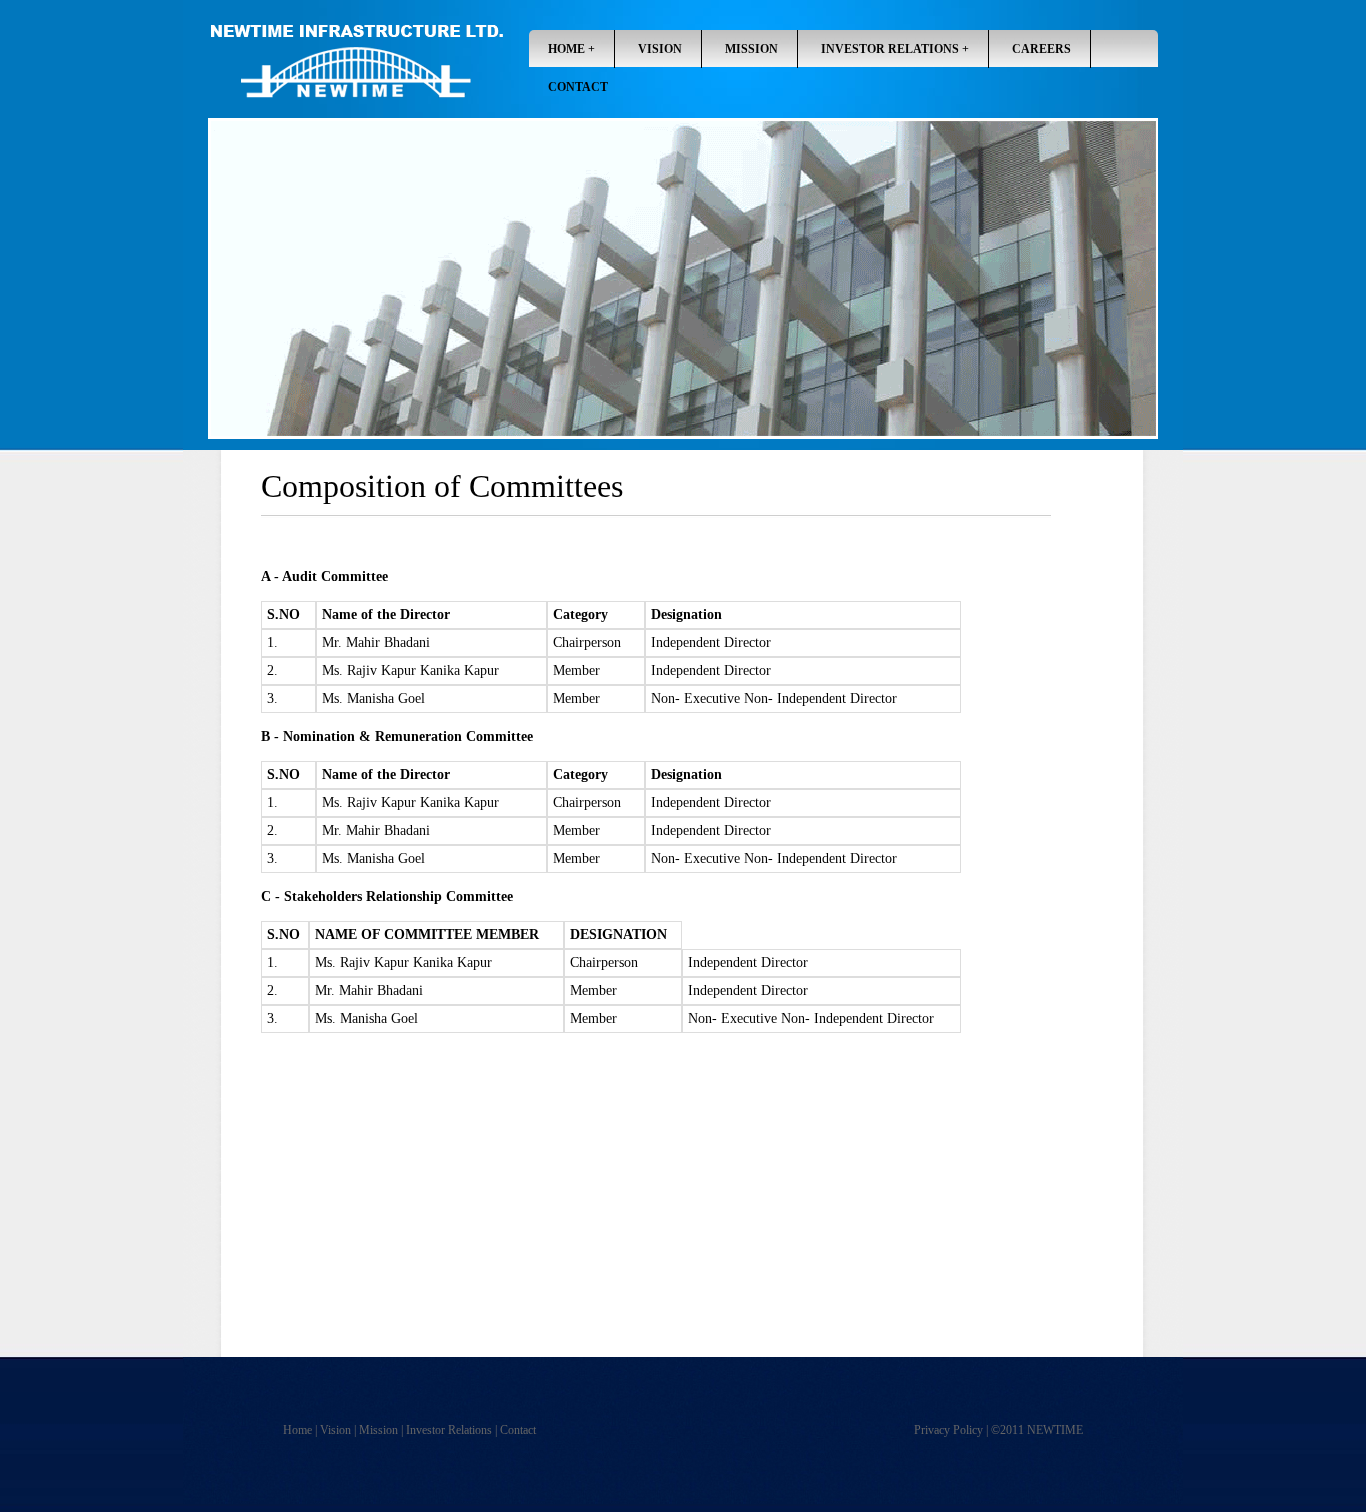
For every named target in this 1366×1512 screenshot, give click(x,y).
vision (660, 49)
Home (566, 49)
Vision (335, 1430)
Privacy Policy (948, 1430)
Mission (378, 1430)
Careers (1041, 49)
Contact (578, 87)
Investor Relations (890, 49)
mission (751, 49)
